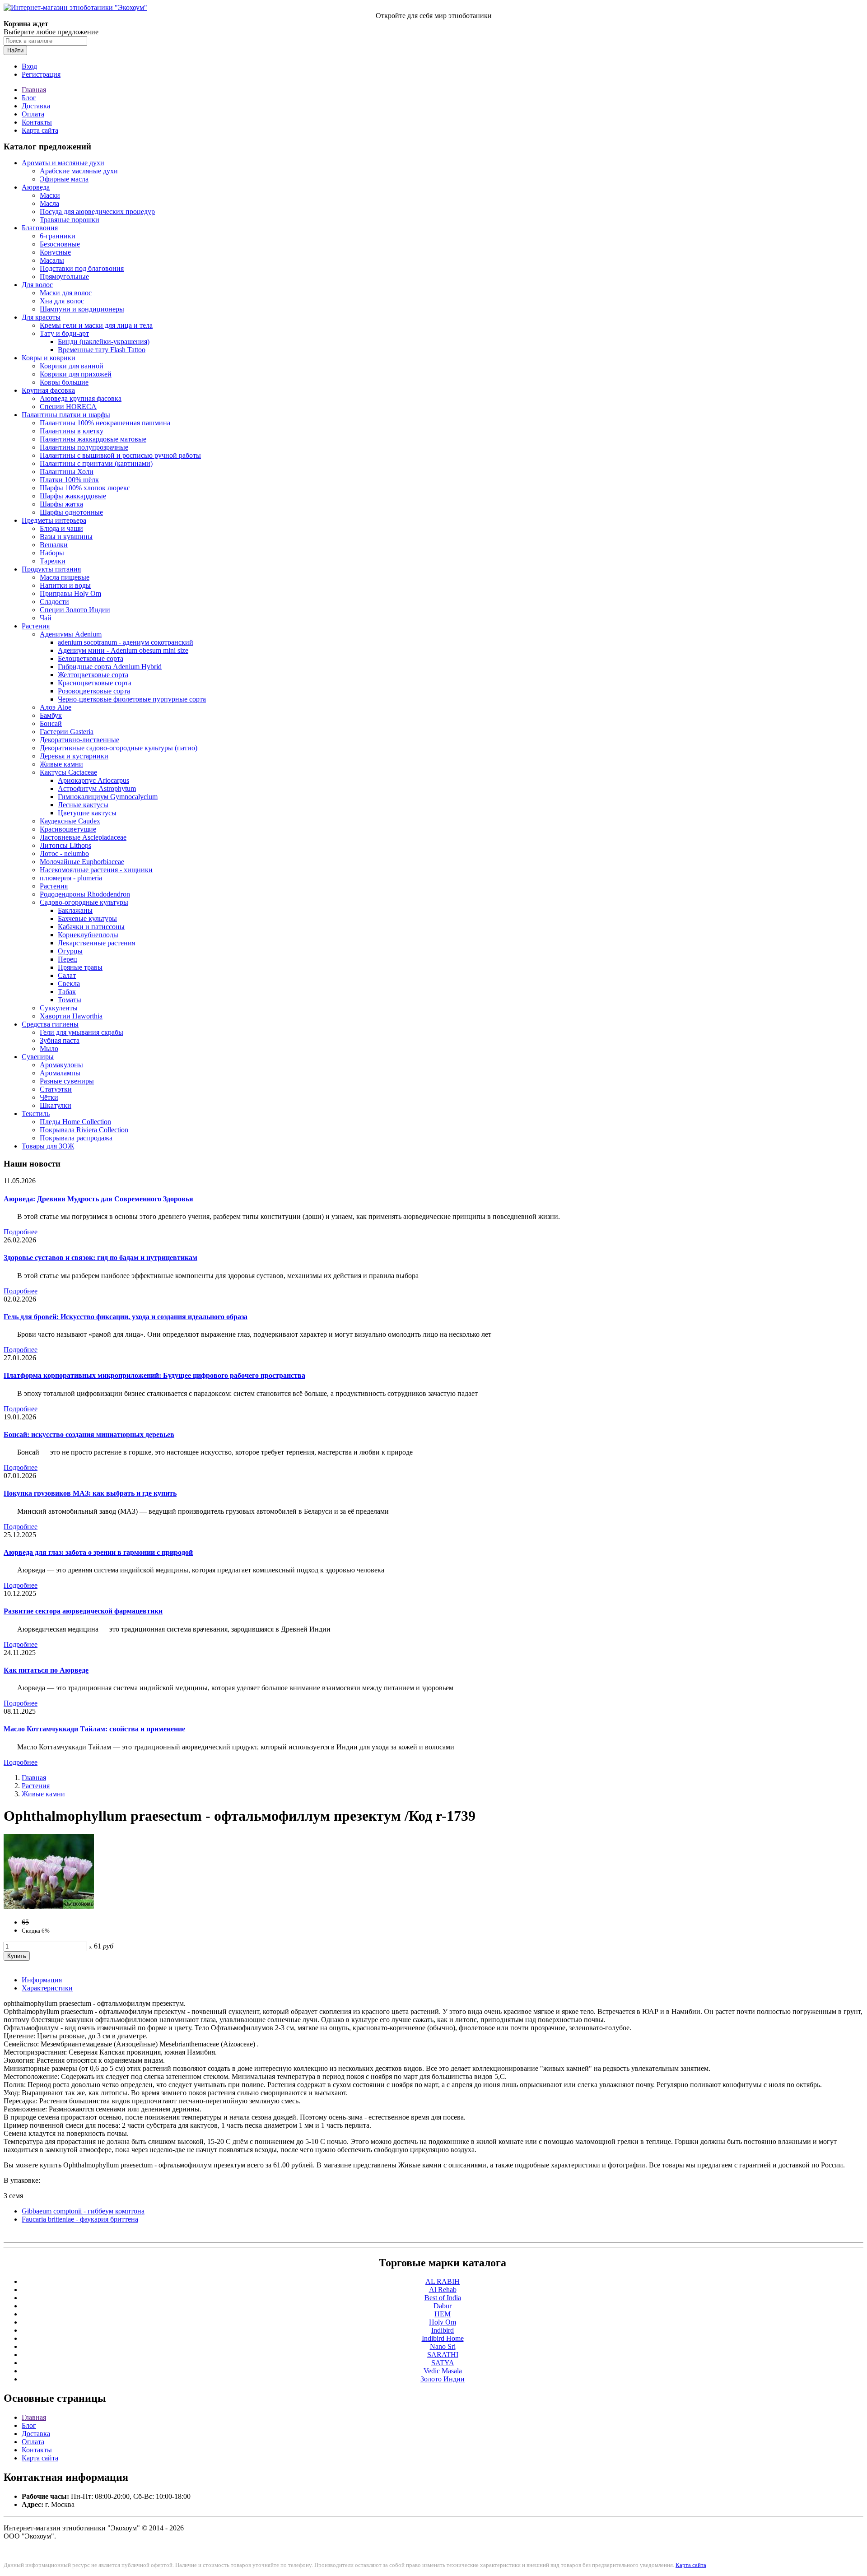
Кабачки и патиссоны (91, 927)
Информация (42, 1980)
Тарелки (53, 561)
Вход (29, 66)
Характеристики (47, 1988)
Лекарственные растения (96, 943)
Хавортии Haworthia (71, 1016)
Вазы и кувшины (66, 537)
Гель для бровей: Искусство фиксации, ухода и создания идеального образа (126, 1317)
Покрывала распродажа (76, 1138)
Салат (67, 975)
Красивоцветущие (68, 829)
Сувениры (38, 1057)
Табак (67, 992)
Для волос (37, 285)
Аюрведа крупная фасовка (81, 398)
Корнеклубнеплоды (88, 935)
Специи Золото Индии (75, 610)
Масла (49, 203)
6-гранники (58, 236)
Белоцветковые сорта (91, 658)
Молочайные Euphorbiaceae (82, 862)
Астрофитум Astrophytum (97, 788)
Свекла (69, 983)
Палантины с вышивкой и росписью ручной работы (120, 455)
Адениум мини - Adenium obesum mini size (123, 650)
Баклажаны (75, 910)
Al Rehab (443, 2290)
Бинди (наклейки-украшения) (104, 342)
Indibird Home (443, 2338)
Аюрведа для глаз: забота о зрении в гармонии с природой (98, 1552)
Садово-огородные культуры (84, 902)
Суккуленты (59, 1008)
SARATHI (443, 2355)
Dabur (443, 2306)
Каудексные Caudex (70, 821)
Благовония (40, 228)
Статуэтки (56, 1089)
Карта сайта (40, 130)
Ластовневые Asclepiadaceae (83, 837)
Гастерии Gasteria (67, 732)
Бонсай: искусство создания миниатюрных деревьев (89, 1434)
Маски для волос (66, 293)
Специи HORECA (68, 407)
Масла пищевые (65, 577)
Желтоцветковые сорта (93, 675)
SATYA (443, 2363)
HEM (443, 2314)
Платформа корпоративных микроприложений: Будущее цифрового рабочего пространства (154, 1375)
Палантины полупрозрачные (84, 447)
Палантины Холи (67, 472)
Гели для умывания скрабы (82, 1032)
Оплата (33, 114)
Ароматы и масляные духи (63, 163)
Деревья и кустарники (74, 756)
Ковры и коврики (49, 358)
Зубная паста (60, 1040)
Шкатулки (56, 1105)
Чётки (49, 1097)
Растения (36, 626)
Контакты (37, 122)
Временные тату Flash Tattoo (102, 350)
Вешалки (54, 545)
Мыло (49, 1049)
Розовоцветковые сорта (94, 691)
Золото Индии (443, 2379)
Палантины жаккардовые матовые (93, 439)
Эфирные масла (64, 179)
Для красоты (41, 317)
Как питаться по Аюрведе (46, 1670)
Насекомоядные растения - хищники (96, 870)
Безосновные (60, 244)
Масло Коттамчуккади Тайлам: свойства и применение (94, 1729)
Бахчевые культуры (87, 918)
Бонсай (51, 723)
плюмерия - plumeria (71, 878)
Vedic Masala (443, 2371)
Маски (50, 195)
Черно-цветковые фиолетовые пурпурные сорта (132, 699)
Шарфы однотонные (71, 512)
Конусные (55, 252)
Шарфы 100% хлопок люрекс (85, 488)
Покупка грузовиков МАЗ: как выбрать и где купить (90, 1493)
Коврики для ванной (72, 366)
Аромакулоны (61, 1065)
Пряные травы (80, 967)
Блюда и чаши (61, 528)
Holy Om (443, 2322)
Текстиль (36, 1114)
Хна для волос (62, 301)
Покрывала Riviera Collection (84, 1130)
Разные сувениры (67, 1081)
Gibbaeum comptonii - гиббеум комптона (83, 2211)
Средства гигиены (50, 1024)
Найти (15, 50)
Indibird (443, 2330)
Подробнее (21, 1232)
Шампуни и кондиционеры (82, 309)
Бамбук (51, 715)
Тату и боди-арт (64, 333)
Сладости (54, 602)
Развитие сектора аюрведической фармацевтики (83, 1611)
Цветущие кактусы (87, 813)
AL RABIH (443, 2281)
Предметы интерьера (54, 520)
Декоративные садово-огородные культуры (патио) (119, 748)
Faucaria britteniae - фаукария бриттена (80, 2219)
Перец (68, 959)
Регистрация (41, 74)
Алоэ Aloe (56, 707)
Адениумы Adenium (71, 634)
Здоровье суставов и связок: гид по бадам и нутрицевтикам (100, 1258)
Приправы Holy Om (70, 593)
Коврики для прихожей (76, 374)
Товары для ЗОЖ (48, 1146)
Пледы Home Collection (75, 1122)
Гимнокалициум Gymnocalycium (108, 797)
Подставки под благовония (82, 268)
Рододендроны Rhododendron (85, 894)
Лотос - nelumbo (64, 853)
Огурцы (70, 951)
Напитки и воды (65, 585)
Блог (29, 98)
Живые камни (61, 764)
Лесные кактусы (83, 805)
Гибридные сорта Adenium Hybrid (110, 667)
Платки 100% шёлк (69, 480)
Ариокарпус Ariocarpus (93, 780)
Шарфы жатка (61, 504)
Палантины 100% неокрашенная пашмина (105, 423)
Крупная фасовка (48, 390)
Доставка (36, 106)
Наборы (52, 553)
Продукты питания (51, 569)
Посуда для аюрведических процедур (97, 212)
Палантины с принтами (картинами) (96, 463)
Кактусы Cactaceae (68, 772)
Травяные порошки (70, 220)
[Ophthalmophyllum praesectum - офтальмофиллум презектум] (49, 1907)
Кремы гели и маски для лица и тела (96, 325)
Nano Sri (443, 2346)
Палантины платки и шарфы (66, 415)
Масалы (52, 260)
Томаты (70, 1000)
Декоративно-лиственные (79, 740)
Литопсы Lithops (65, 845)
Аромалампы (60, 1073)
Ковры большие (64, 382)
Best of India (443, 2298)
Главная (34, 90)
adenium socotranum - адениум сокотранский (126, 642)
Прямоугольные (64, 277)
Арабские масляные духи (79, 171)
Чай (46, 618)
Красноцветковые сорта (95, 683)
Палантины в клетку (72, 431)
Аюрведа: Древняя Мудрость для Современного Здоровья (98, 1199)
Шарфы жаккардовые (73, 496)
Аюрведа (36, 187)
